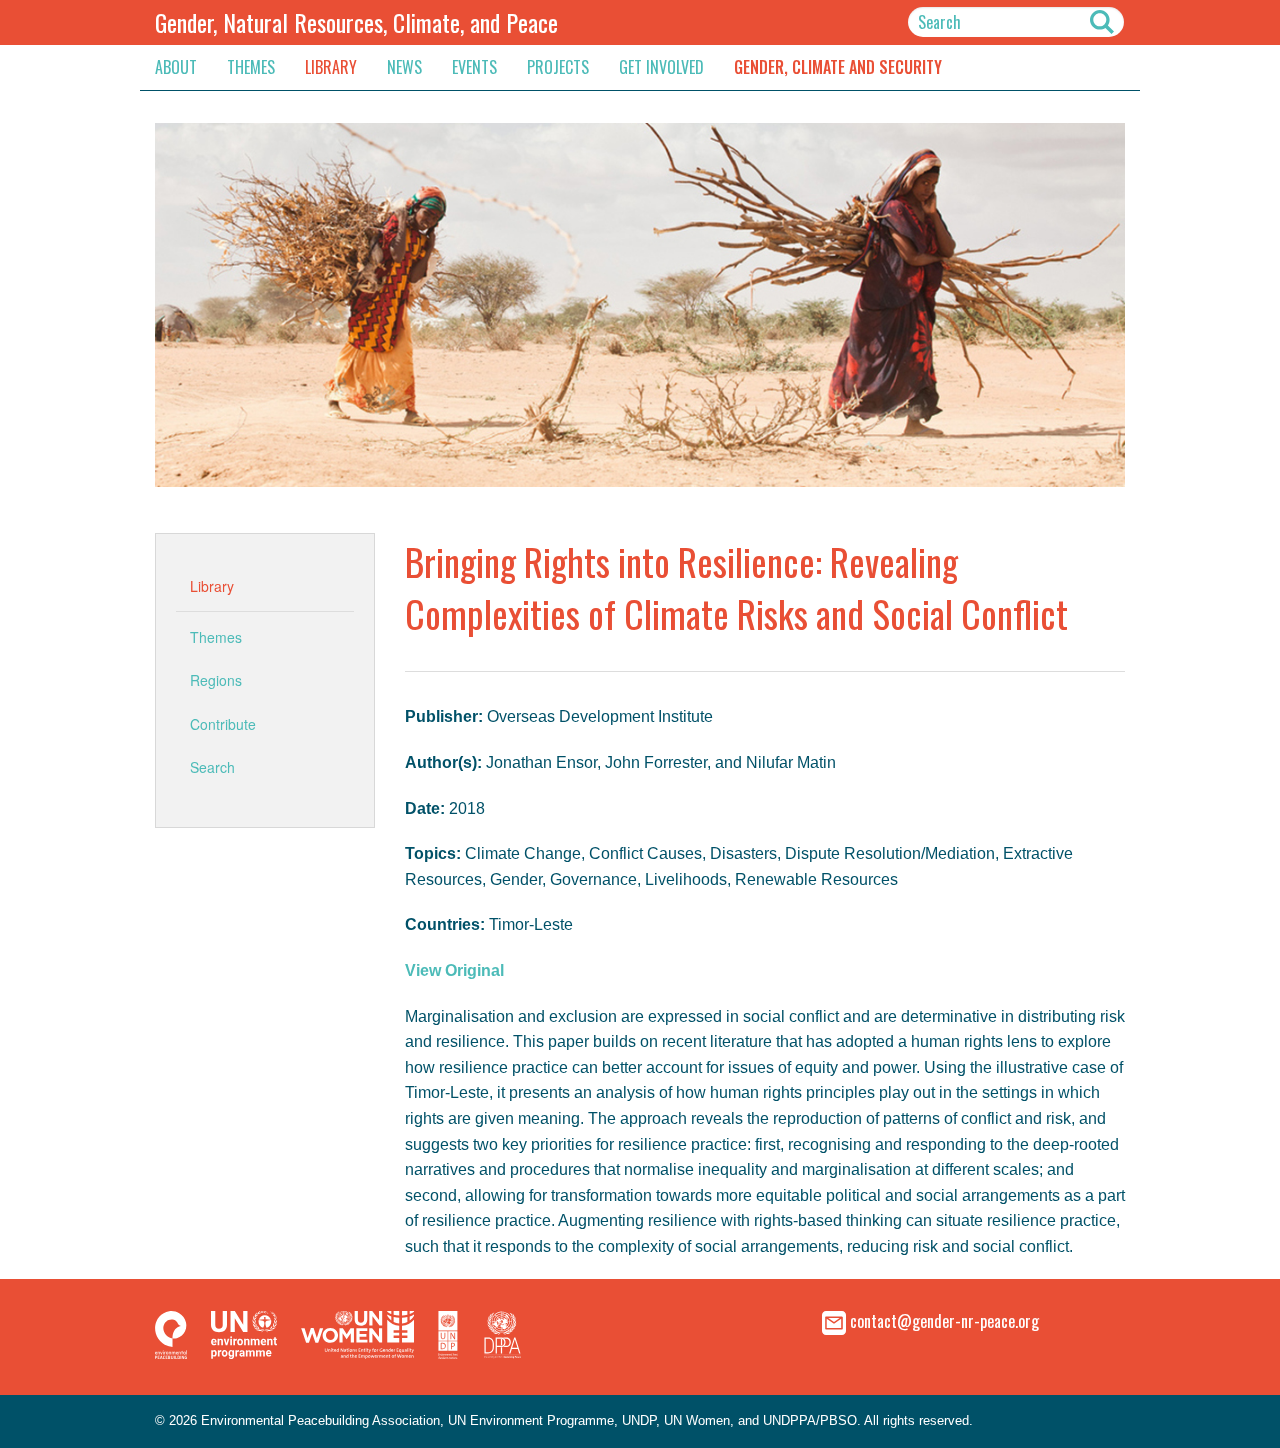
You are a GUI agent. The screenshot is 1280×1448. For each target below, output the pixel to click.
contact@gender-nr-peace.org (944, 1321)
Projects (558, 67)
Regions (216, 680)
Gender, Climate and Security (838, 67)
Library (331, 67)
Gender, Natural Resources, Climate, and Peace (356, 22)
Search (212, 767)
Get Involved (661, 67)
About (176, 67)
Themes (251, 67)
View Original (454, 970)
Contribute (223, 724)
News (404, 67)
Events (474, 67)
